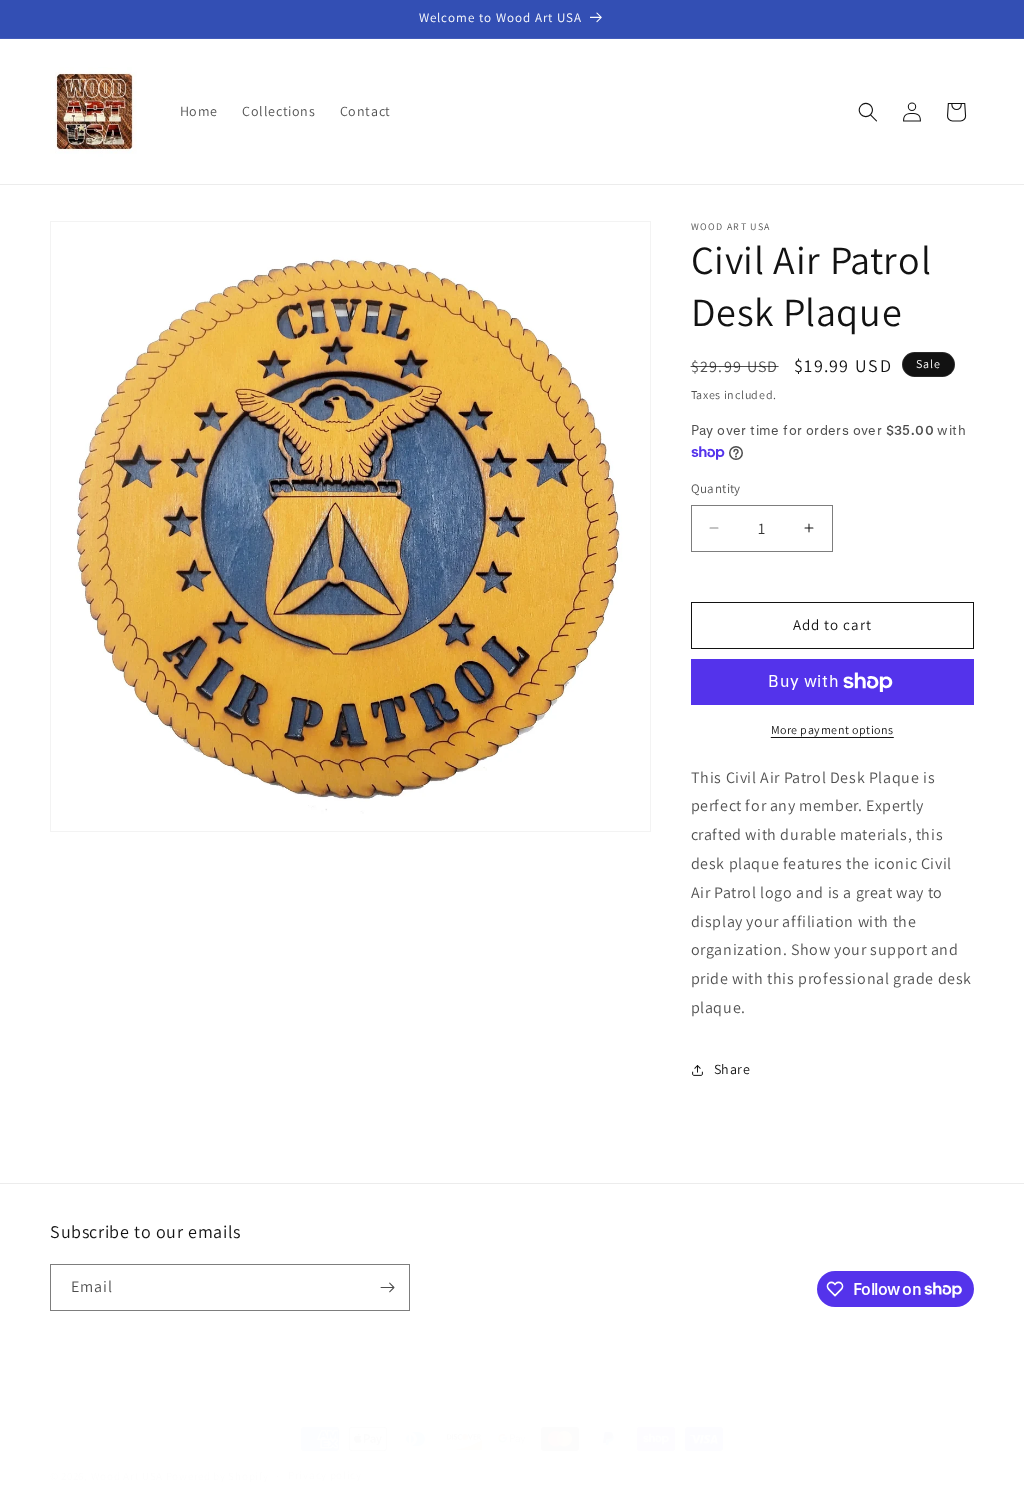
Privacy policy (325, 1475)
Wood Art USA (127, 1476)
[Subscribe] (387, 1287)
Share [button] (732, 1069)
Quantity (716, 488)
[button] (868, 112)
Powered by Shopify (217, 1476)
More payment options (832, 729)
